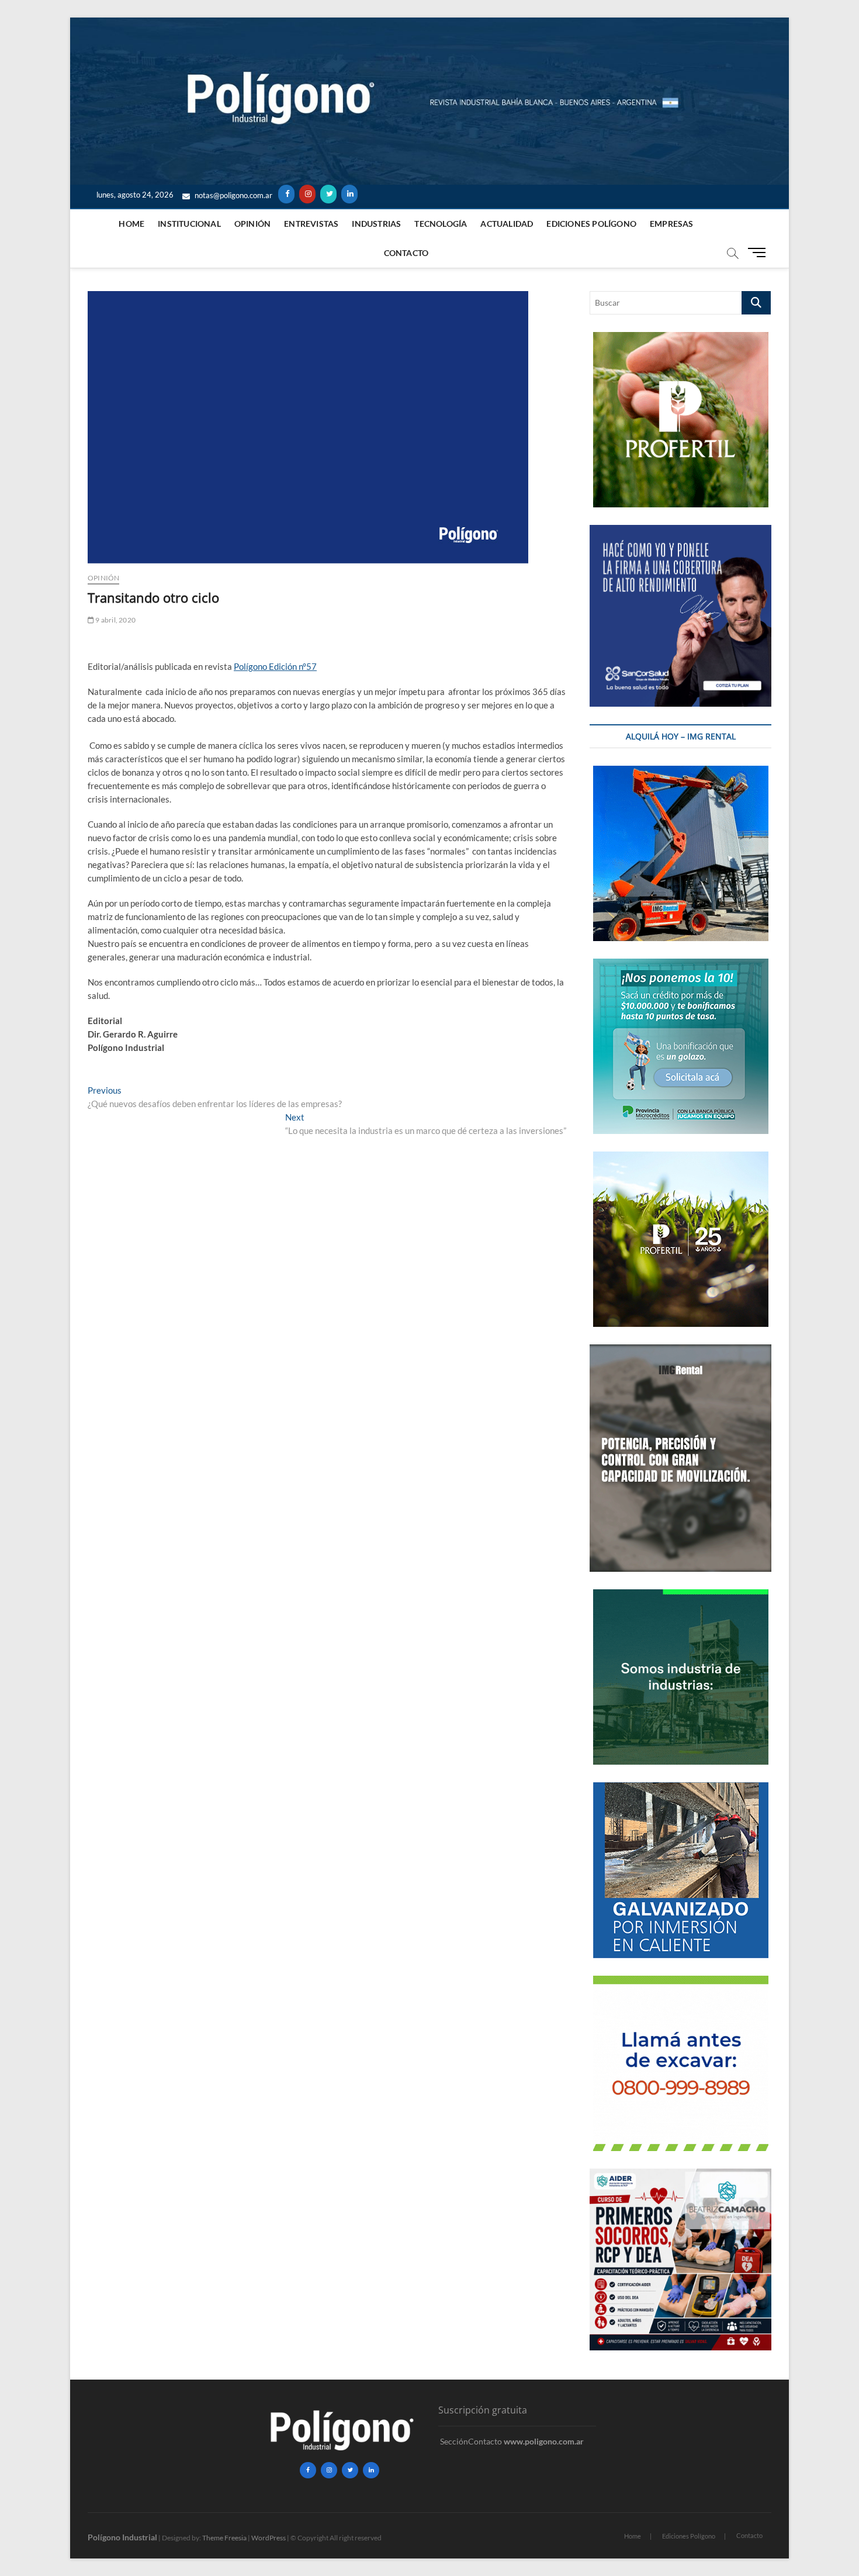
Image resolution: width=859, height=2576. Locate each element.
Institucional (189, 224)
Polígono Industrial (122, 2537)
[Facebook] (286, 194)
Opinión (252, 224)
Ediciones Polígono (591, 224)
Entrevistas (311, 224)
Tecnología (441, 224)
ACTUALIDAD (507, 224)
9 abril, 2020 (115, 620)
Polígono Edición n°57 (275, 666)
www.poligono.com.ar (544, 2441)
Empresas (672, 224)
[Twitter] (328, 194)
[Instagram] (307, 194)
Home (131, 224)
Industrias (376, 224)
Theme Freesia (224, 2538)
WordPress (269, 2538)
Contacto (406, 253)
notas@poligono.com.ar (233, 195)
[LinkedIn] (349, 194)
